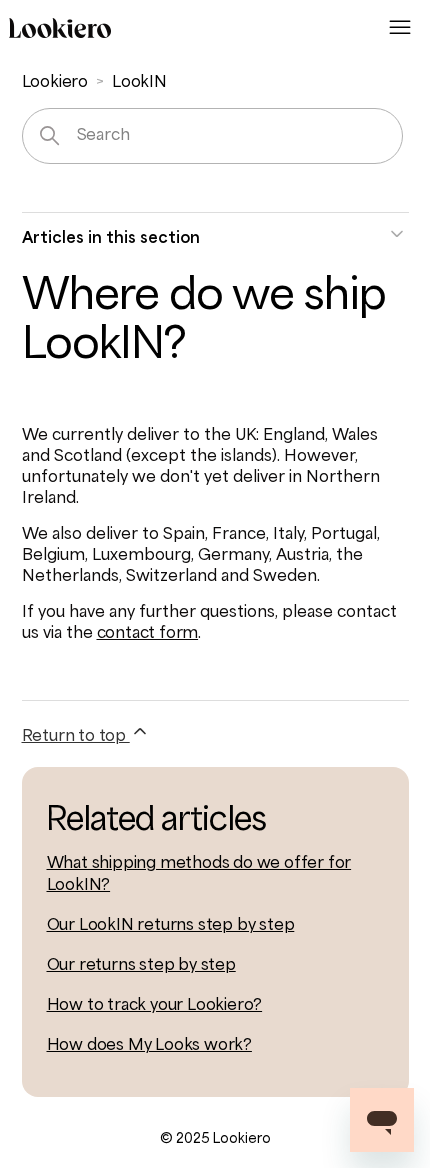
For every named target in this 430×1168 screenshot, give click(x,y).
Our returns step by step (141, 966)
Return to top (76, 737)
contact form (148, 634)
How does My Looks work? (149, 1046)
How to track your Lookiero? (155, 1006)
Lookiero (55, 83)
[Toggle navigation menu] (400, 28)
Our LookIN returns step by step (171, 926)
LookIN (139, 83)
